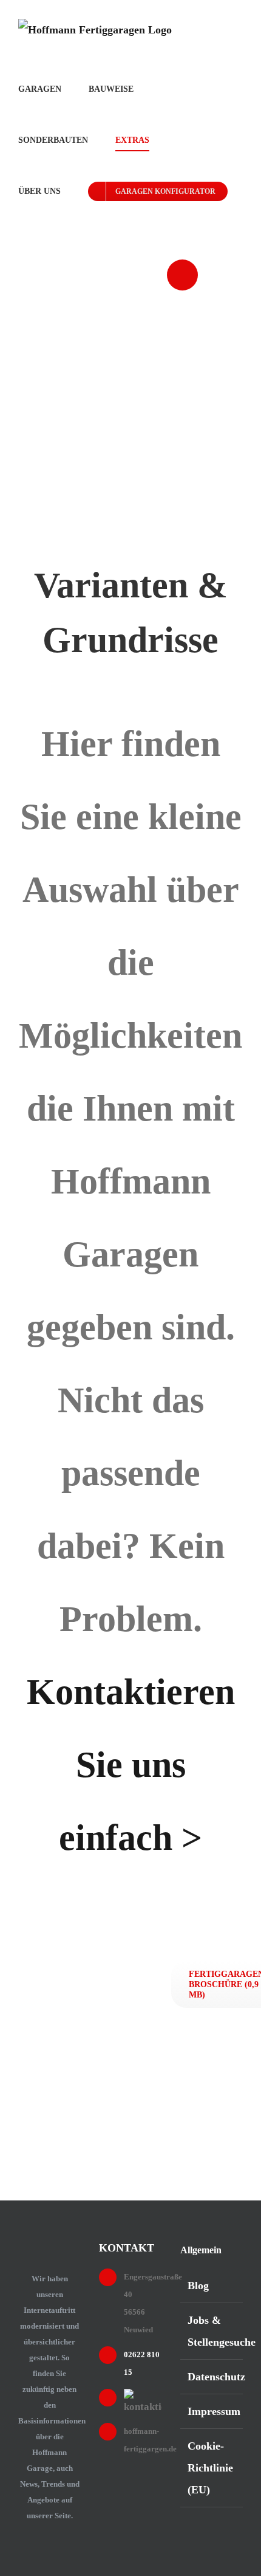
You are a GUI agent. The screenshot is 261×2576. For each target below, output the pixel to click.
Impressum (212, 2411)
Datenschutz (212, 2377)
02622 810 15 (233, 306)
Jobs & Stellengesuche (212, 2331)
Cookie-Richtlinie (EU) (210, 2468)
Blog (198, 2286)
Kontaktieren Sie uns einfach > (131, 1765)
